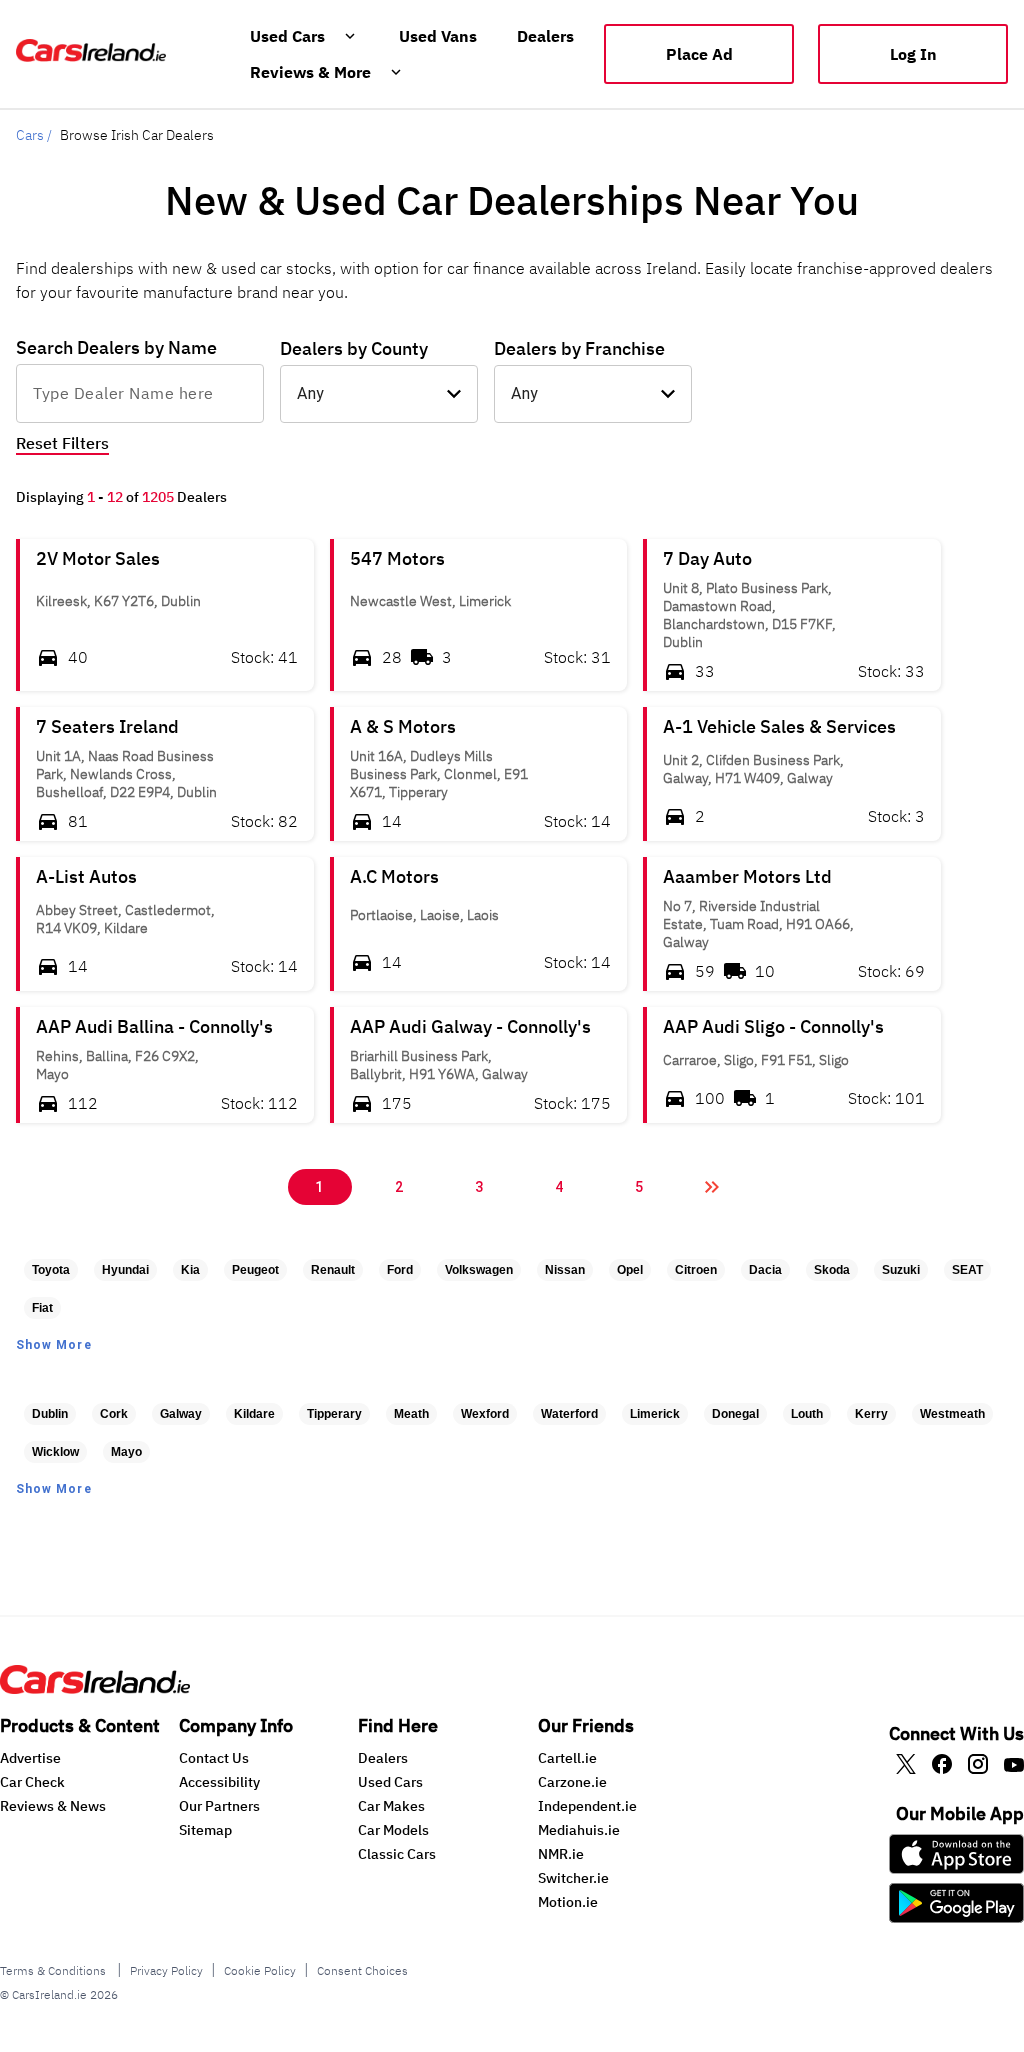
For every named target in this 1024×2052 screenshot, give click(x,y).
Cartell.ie (567, 1758)
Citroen (696, 1270)
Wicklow (55, 1452)
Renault (333, 1270)
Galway (181, 1414)
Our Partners (219, 1806)
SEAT (967, 1270)
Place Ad (699, 54)
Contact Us (214, 1758)
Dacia (765, 1270)
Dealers (383, 1758)
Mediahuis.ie (579, 1830)
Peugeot (255, 1270)
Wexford (485, 1414)
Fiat (42, 1308)
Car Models (393, 1830)
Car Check (32, 1782)
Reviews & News (53, 1806)
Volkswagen (479, 1270)
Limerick (655, 1414)
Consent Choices (362, 1970)
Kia (190, 1270)
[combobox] (140, 393)
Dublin (50, 1414)
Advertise (30, 1758)
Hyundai (125, 1270)
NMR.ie (561, 1854)
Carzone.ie (572, 1782)
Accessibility (219, 1782)
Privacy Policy (166, 1970)
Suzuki (901, 1270)
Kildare (254, 1414)
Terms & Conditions (54, 1970)
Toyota (51, 1270)
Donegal (735, 1414)
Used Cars (390, 1782)
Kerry (871, 1414)
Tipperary (334, 1414)
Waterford (569, 1414)
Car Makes (391, 1806)
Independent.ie (587, 1806)
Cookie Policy (260, 1970)
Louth (807, 1414)
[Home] (95, 1688)
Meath (411, 1414)
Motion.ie (568, 1902)
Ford (400, 1270)
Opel (630, 1270)
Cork (114, 1414)
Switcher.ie (573, 1878)
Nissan (565, 1270)
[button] (165, 615)
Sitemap (205, 1830)
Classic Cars (397, 1854)
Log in (913, 54)
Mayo (126, 1452)
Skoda (832, 1270)
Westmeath (952, 1414)
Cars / (34, 135)
